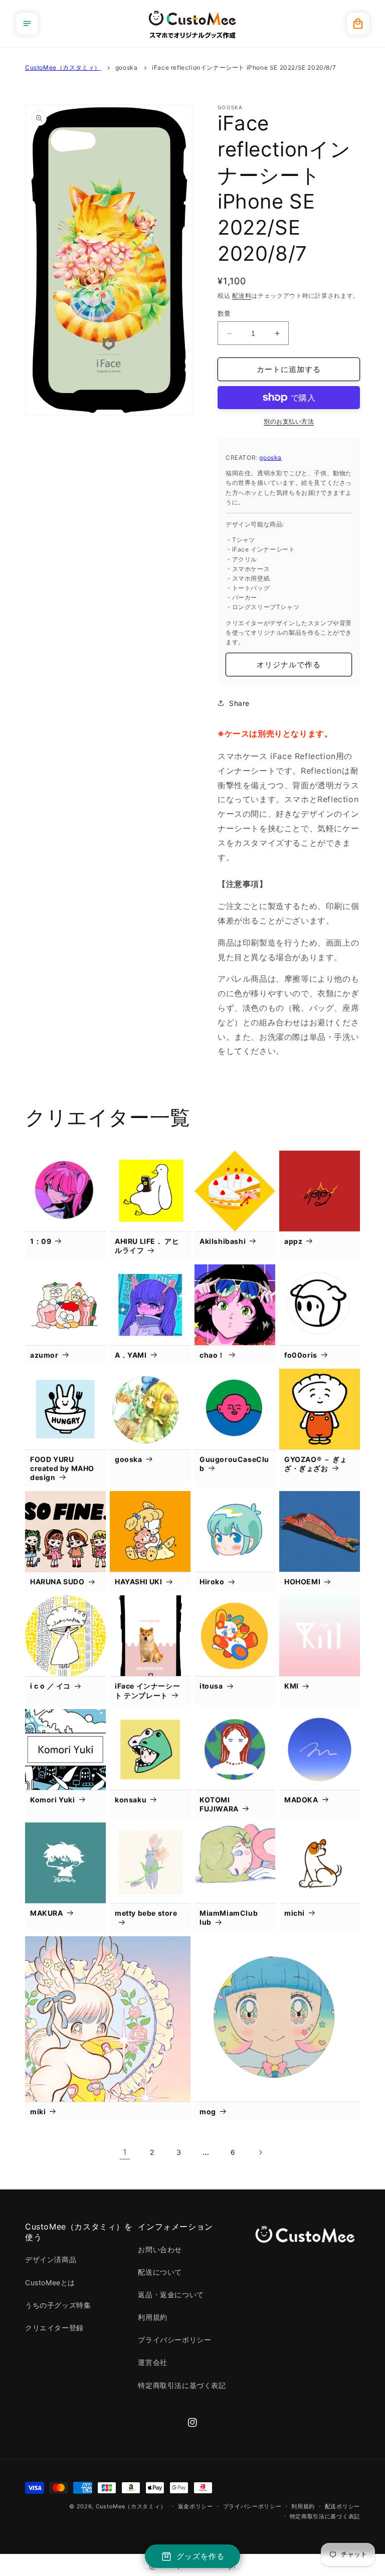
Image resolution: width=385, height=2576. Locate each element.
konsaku (131, 1800)
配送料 (242, 296)
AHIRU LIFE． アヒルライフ (147, 1246)
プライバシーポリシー (174, 2340)
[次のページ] (260, 2152)
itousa (211, 1686)
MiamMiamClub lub (229, 1917)
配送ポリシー (342, 2506)
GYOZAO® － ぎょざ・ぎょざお (316, 1464)
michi (295, 1913)
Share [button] (239, 703)
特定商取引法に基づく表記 (182, 2385)
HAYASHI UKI (139, 1582)
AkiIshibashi (223, 1241)
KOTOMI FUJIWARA (219, 1804)
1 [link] (125, 2152)
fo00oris (301, 1355)
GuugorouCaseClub (234, 1464)
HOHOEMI (302, 1582)
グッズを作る (201, 2556)
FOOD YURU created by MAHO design (62, 1468)
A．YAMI (131, 1355)
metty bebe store (146, 1913)
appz (293, 1241)
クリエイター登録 (54, 2328)
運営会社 (152, 2362)
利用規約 (152, 2317)
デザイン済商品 (51, 2259)
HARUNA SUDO (57, 1582)
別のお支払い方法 (289, 421)
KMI (292, 1686)
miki (38, 2111)
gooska (127, 67)
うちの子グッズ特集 (58, 2305)
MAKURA (47, 1913)
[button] (27, 24)
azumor (44, 1355)
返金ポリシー (196, 2506)
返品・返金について (171, 2294)
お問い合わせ (160, 2249)
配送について (160, 2272)
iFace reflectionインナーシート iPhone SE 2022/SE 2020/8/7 (244, 67)
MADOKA (301, 1800)
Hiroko (212, 1582)
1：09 (41, 1241)
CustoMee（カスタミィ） (63, 67)
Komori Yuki (53, 1800)
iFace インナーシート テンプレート (147, 1690)
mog (208, 2111)
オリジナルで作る (289, 665)
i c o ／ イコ (50, 1686)
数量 (224, 313)
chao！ (212, 1355)
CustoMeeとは (50, 2282)
